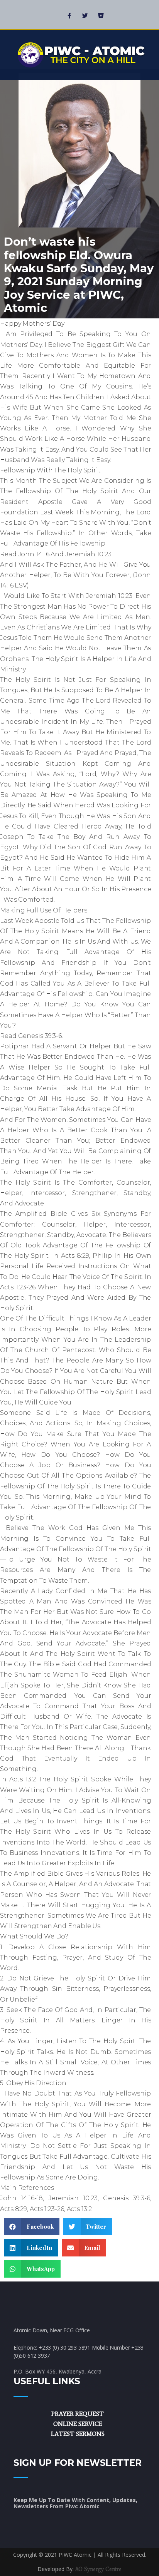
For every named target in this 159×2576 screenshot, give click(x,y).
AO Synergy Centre (98, 2569)
